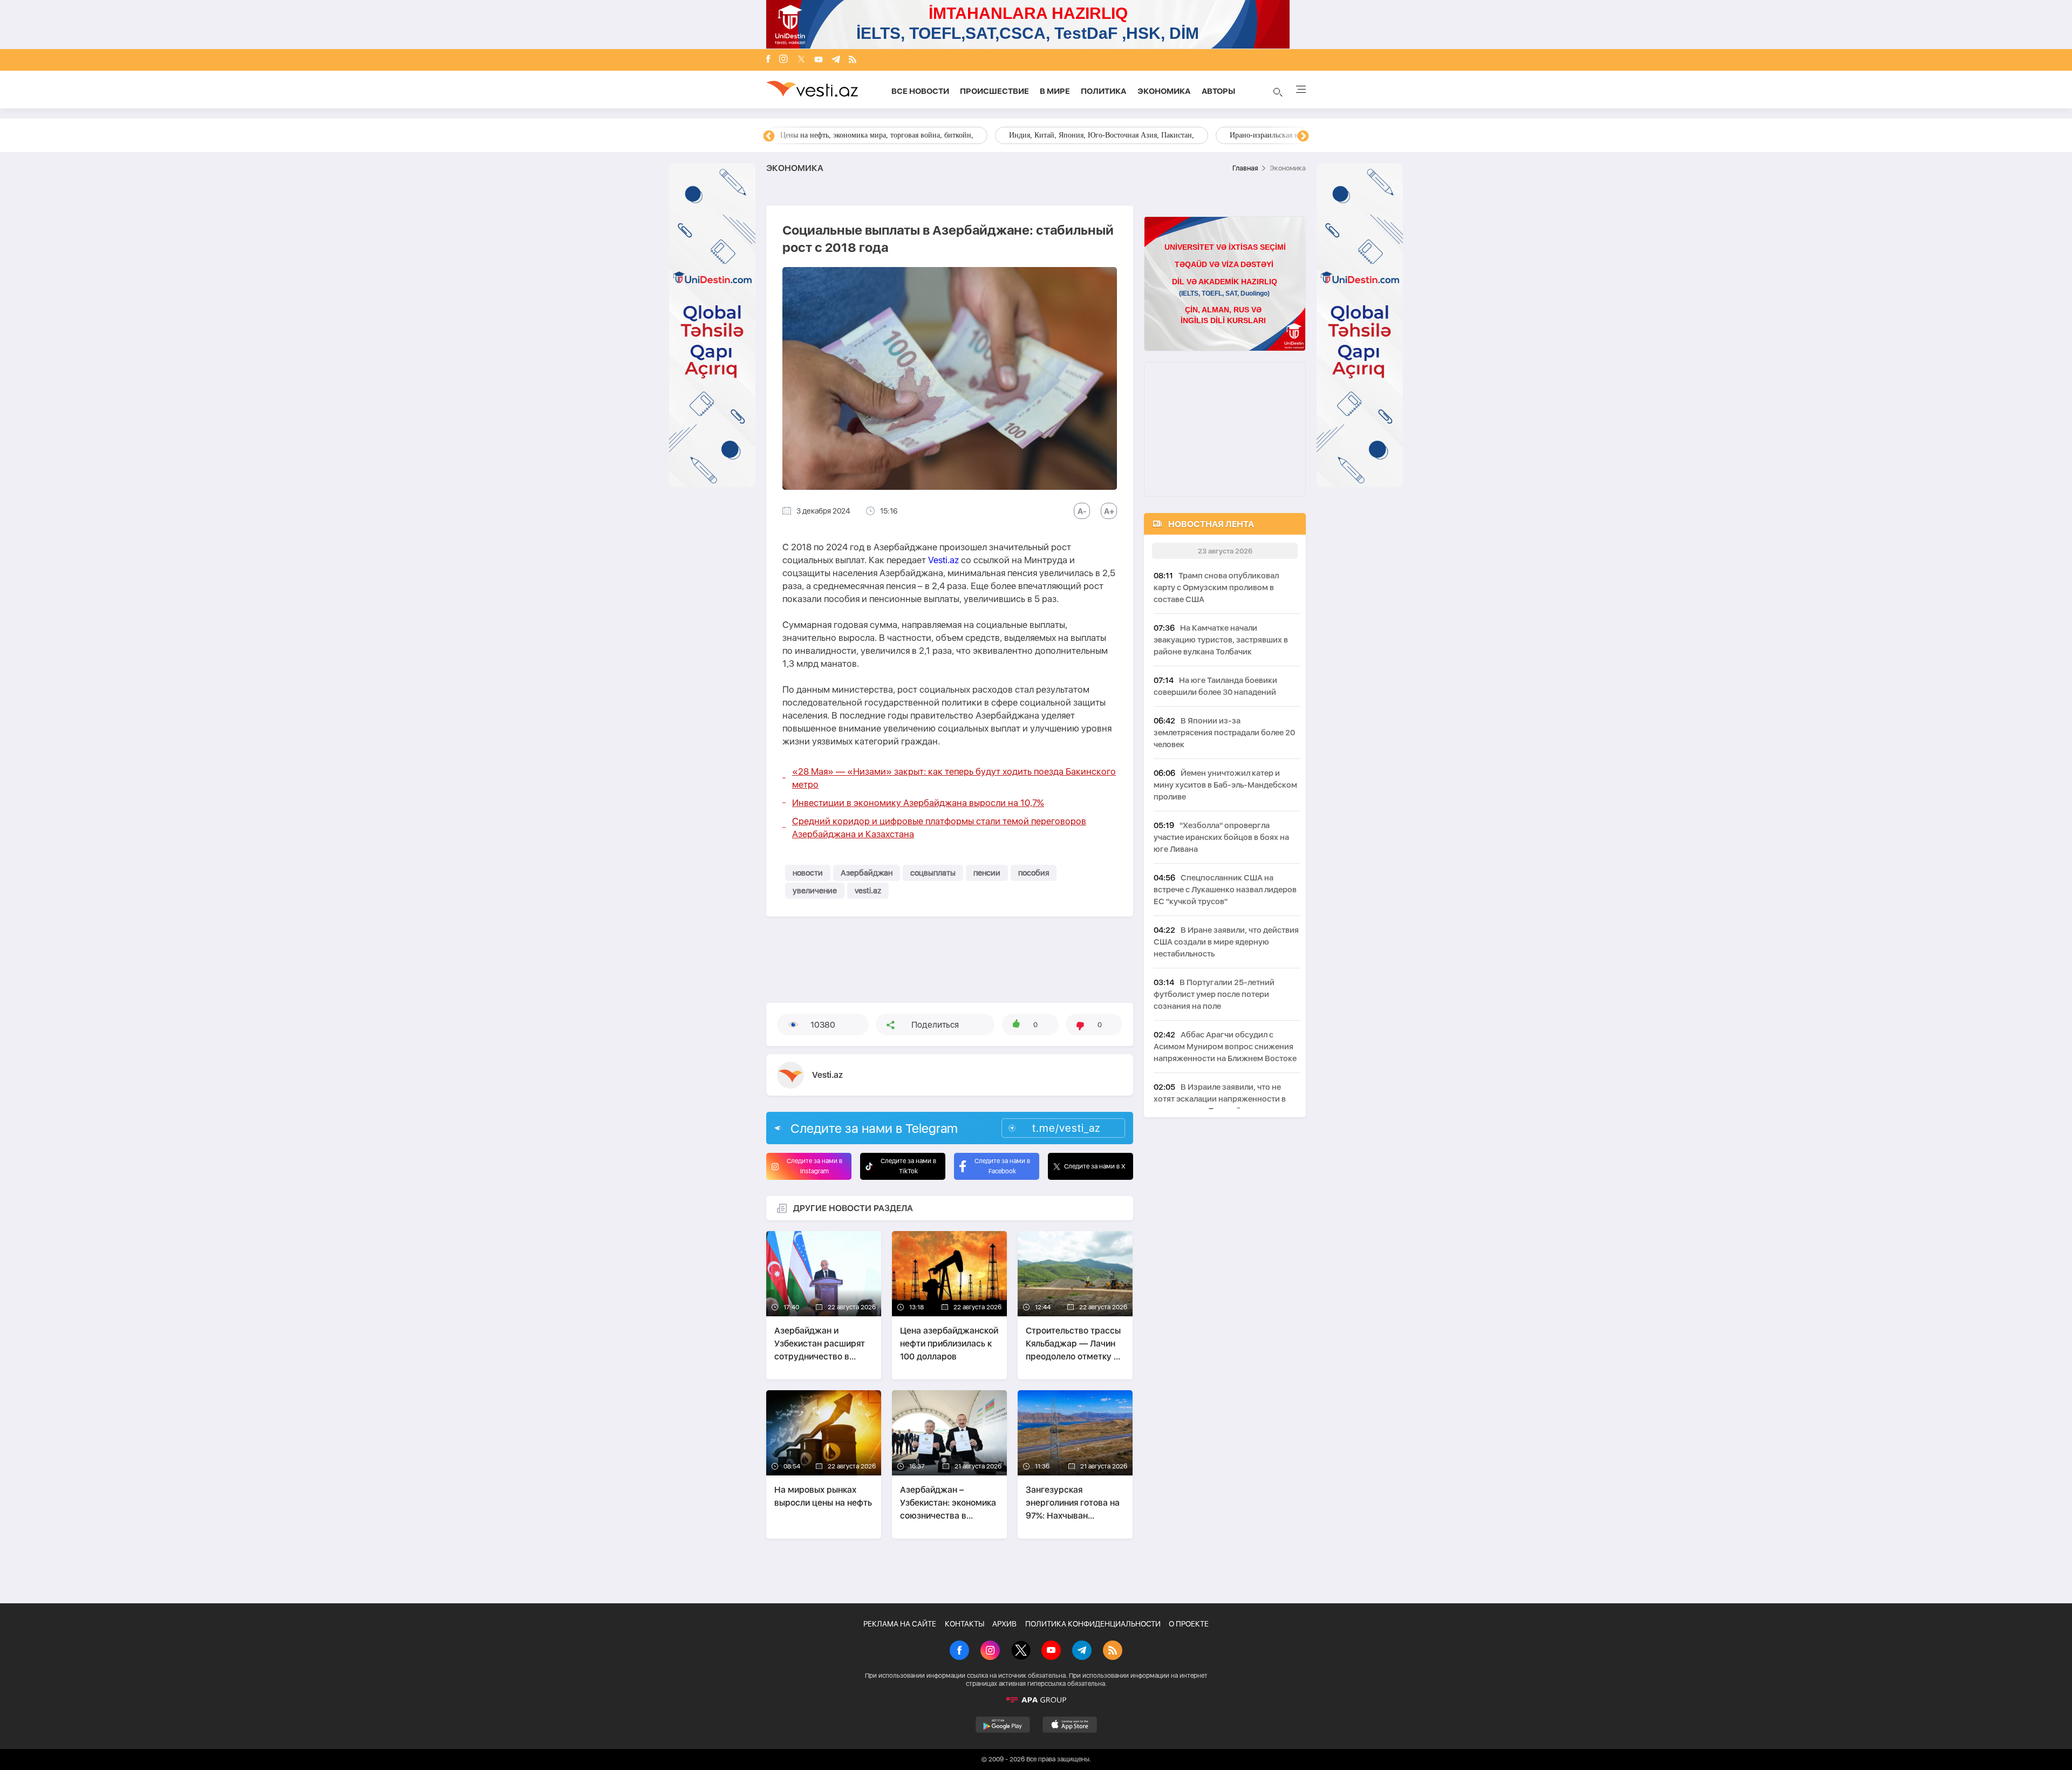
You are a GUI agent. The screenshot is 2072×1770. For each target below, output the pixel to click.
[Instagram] (783, 60)
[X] (1021, 1651)
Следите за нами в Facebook (1002, 1166)
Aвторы (1218, 91)
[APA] (1036, 1700)
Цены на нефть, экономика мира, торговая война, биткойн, (877, 135)
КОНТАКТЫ (965, 1624)
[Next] (1303, 136)
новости (808, 873)
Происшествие (994, 91)
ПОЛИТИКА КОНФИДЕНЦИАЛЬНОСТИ (1093, 1624)
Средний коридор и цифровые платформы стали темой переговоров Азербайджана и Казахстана (939, 828)
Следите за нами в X (1095, 1166)
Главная (1245, 168)
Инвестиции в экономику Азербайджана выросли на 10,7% (918, 803)
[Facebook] (768, 60)
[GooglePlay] (1003, 1725)
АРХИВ (1004, 1624)
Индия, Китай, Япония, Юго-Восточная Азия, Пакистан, (1102, 135)
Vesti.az (943, 560)
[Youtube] (819, 60)
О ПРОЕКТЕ (1189, 1624)
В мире (1055, 91)
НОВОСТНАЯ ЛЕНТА (1211, 524)
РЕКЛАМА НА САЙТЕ (900, 1624)
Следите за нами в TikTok (908, 1166)
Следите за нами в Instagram (815, 1166)
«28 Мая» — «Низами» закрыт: (954, 778)
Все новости (920, 91)
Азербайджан (867, 873)
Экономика (1164, 91)
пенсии (987, 873)
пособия (1034, 873)
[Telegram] (836, 60)
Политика (1104, 91)
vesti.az (868, 891)
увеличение (815, 891)
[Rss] (853, 60)
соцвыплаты (933, 873)
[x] (801, 60)
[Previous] (769, 136)
